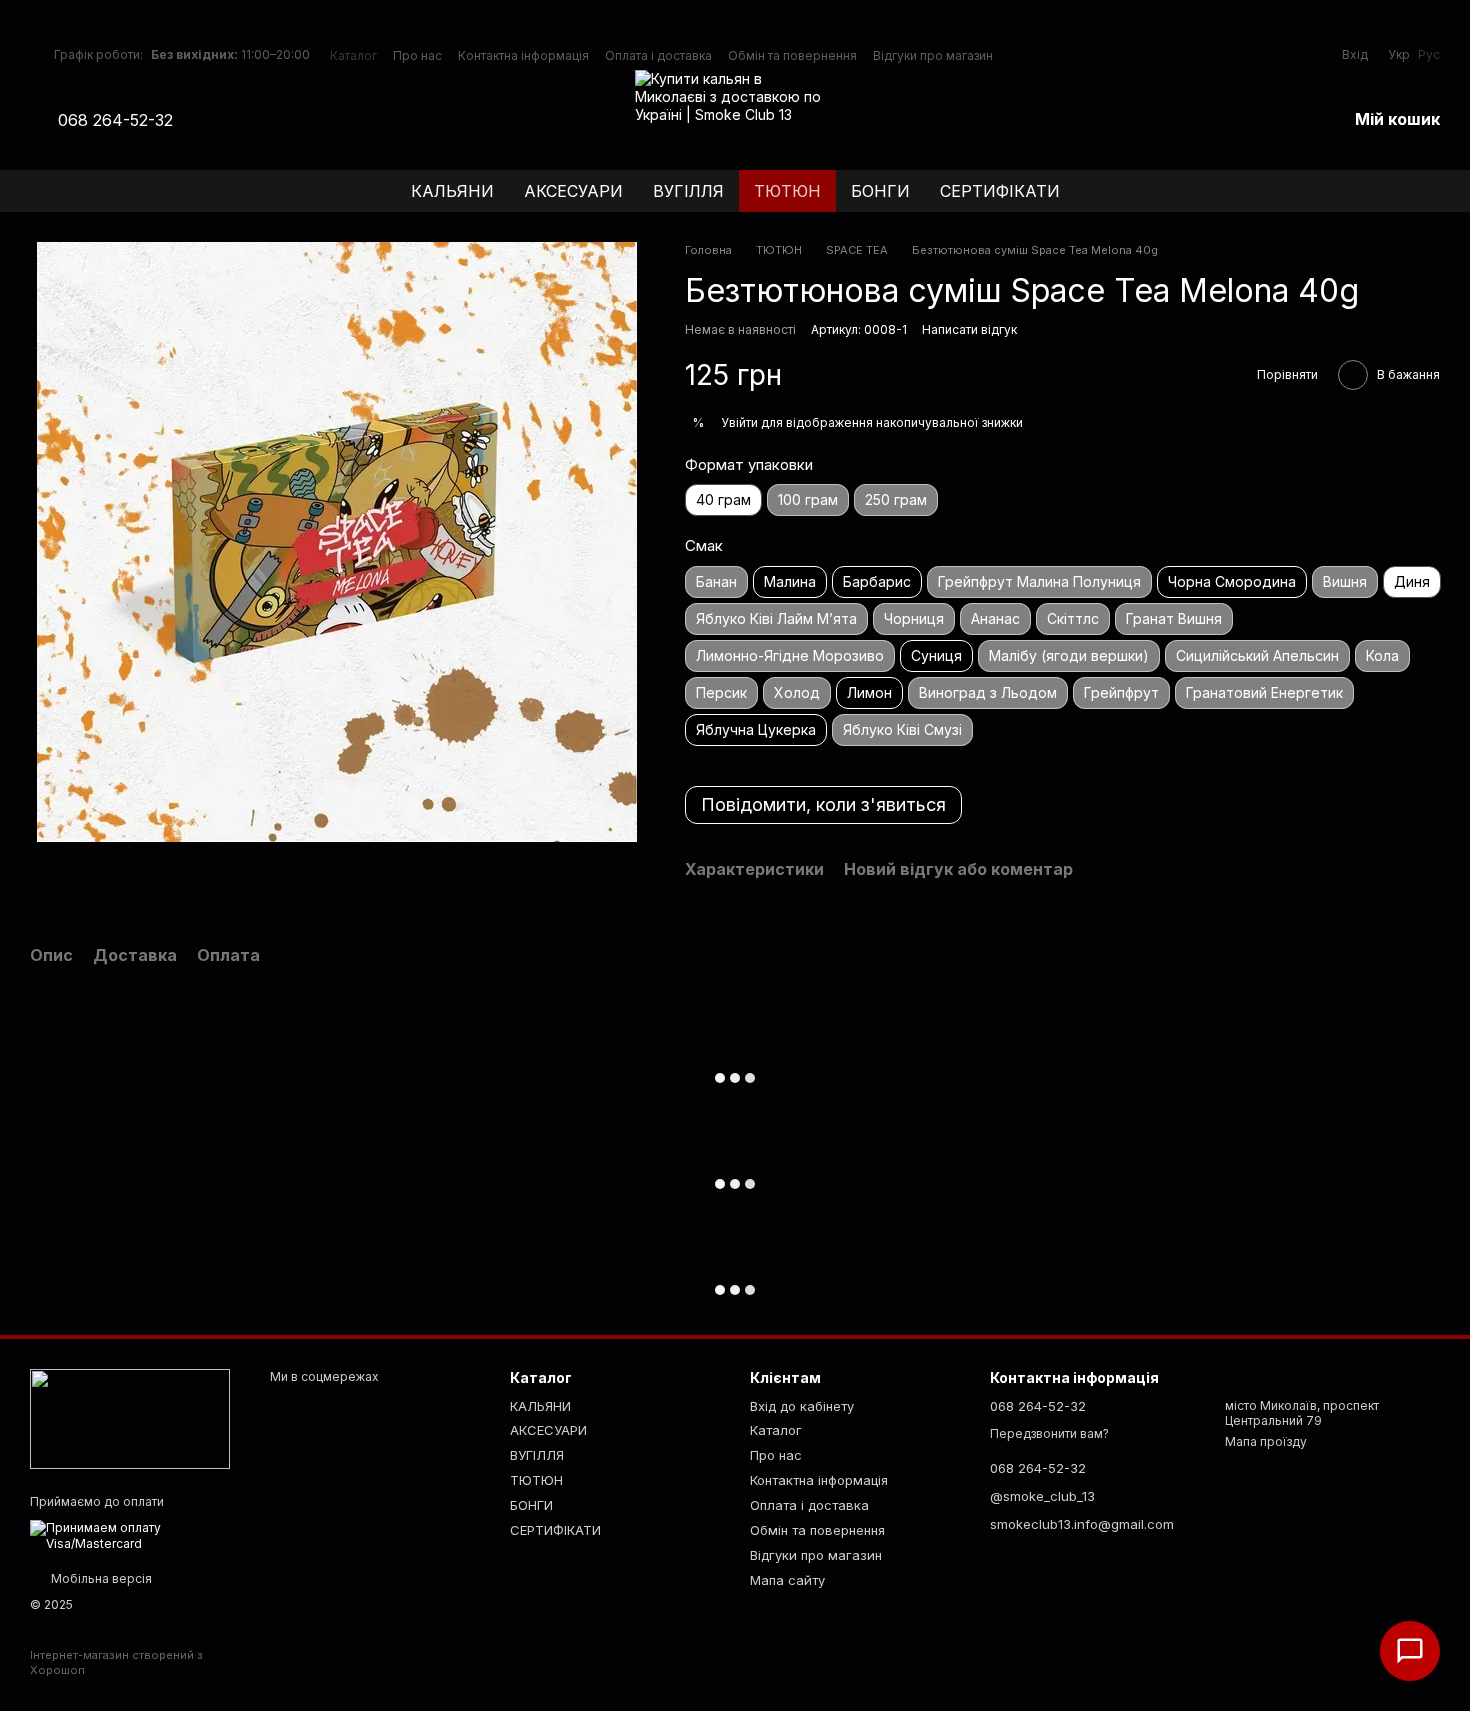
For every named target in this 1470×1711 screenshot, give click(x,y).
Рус (1429, 55)
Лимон (869, 692)
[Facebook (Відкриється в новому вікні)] (225, 120)
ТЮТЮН (787, 191)
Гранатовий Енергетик (1264, 692)
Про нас (417, 55)
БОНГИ (880, 191)
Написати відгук (969, 329)
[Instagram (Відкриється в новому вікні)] (201, 120)
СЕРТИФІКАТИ (1000, 191)
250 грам (896, 499)
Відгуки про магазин (933, 55)
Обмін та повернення (792, 55)
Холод (797, 692)
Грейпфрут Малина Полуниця (1039, 581)
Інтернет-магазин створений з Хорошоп (116, 1662)
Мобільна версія (100, 1578)
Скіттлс (1073, 618)
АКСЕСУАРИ (573, 191)
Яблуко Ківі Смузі (902, 729)
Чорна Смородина (1232, 581)
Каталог (353, 55)
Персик (721, 692)
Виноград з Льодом (988, 692)
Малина (790, 581)
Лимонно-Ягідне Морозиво (790, 655)
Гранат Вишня (1174, 618)
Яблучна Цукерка (756, 729)
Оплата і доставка (658, 55)
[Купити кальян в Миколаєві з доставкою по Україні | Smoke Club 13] (130, 1418)
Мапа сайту (787, 1580)
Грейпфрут (1121, 692)
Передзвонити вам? (1049, 1433)
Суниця (936, 655)
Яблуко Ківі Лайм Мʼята (776, 618)
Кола (1382, 655)
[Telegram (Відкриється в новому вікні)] (249, 120)
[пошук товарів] (1424, 191)
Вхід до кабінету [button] (802, 1406)
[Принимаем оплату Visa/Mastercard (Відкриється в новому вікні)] (135, 1534)
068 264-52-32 (115, 120)
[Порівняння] (1227, 120)
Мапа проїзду (1266, 1441)
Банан (716, 581)
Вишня (1345, 581)
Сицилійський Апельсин (1257, 655)
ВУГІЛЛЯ (688, 191)
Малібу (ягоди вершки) (1069, 655)
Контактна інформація (523, 55)
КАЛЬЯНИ (452, 191)
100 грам (808, 499)
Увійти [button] (739, 422)
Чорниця (914, 618)
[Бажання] (1279, 120)
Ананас (995, 618)
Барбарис (877, 581)
